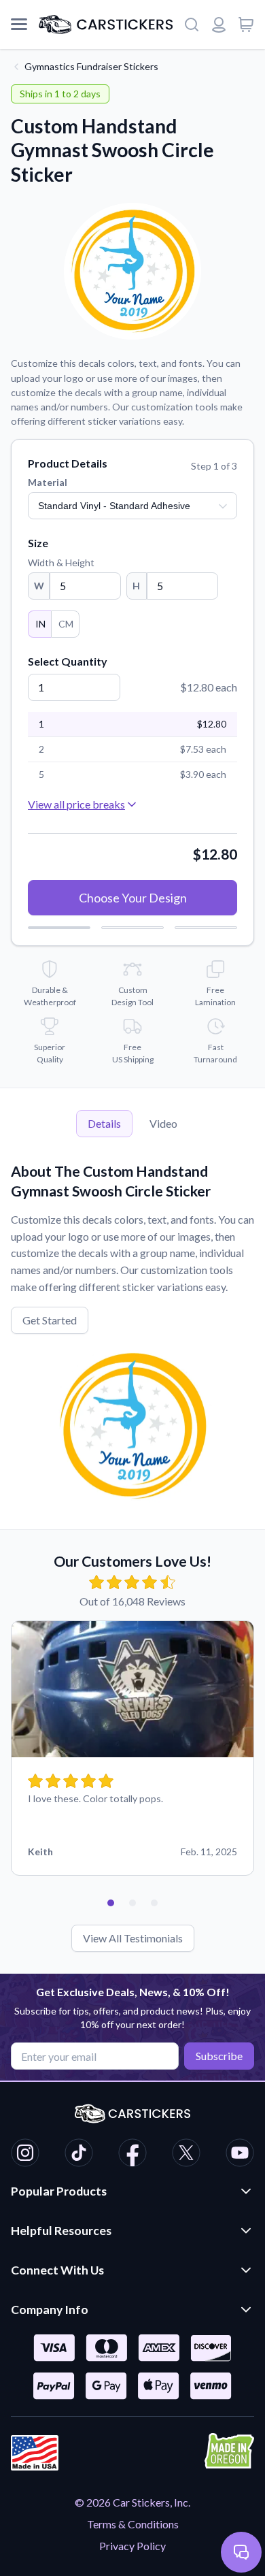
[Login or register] (219, 25)
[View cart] (246, 25)
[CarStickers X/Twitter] (186, 2155)
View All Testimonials (133, 1938)
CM (66, 624)
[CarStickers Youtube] (240, 2155)
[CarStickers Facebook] (132, 2155)
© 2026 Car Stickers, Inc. (132, 2502)
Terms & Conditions (133, 2524)
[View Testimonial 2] (132, 1903)
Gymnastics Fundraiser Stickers (91, 66)
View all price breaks (76, 804)
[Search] (192, 25)
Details (104, 1123)
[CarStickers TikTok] (79, 2155)
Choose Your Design (133, 898)
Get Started (50, 1320)
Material (48, 482)
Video (163, 1123)
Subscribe (219, 2056)
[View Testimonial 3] (154, 1903)
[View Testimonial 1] (111, 1903)
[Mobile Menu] (19, 25)
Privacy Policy (132, 2546)
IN (40, 624)
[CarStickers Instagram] (25, 2155)
